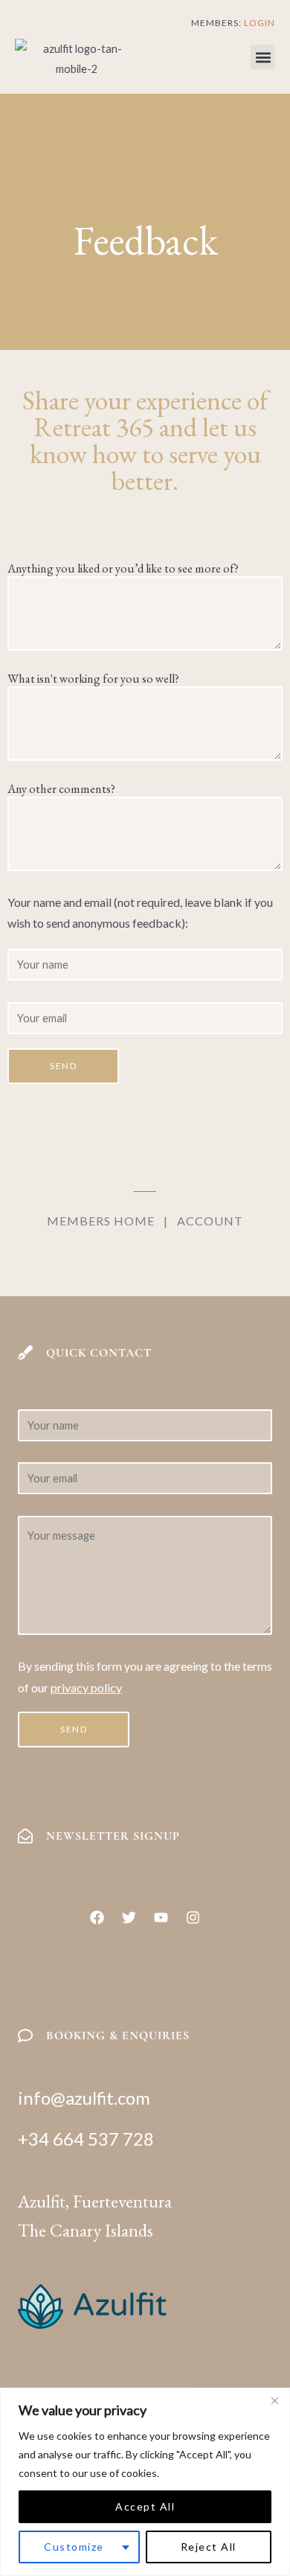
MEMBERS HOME (101, 1221)
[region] (145, 2482)
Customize (74, 2547)
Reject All (209, 2547)
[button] (263, 57)
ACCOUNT (210, 1221)
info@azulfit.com (84, 2098)
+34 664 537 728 (86, 2139)
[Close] (274, 2400)
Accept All (145, 2506)
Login (260, 23)
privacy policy (86, 1687)
